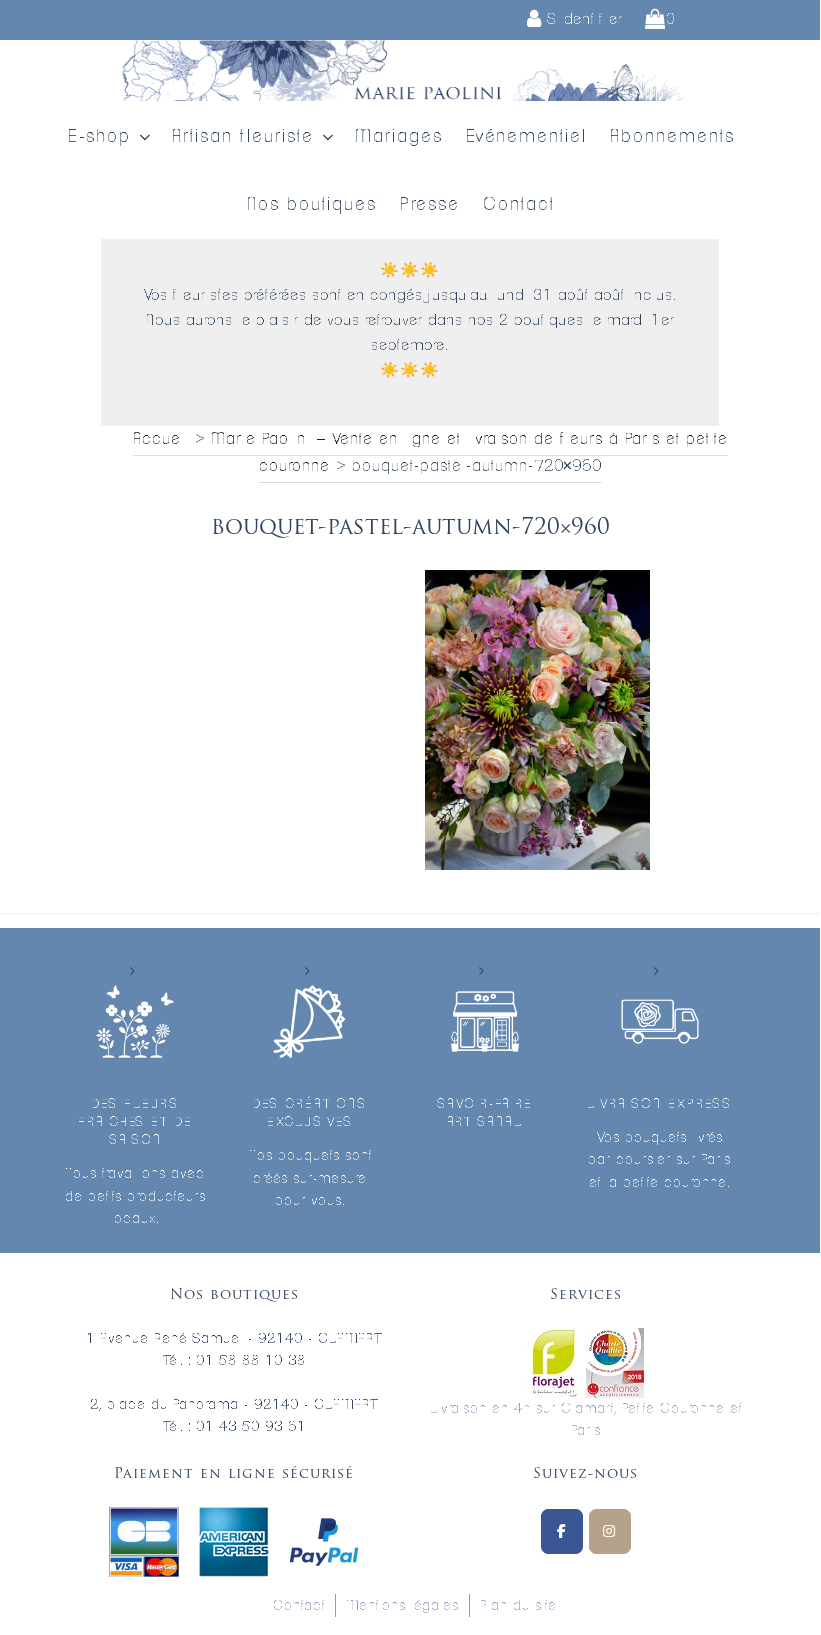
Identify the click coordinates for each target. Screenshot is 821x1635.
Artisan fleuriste (243, 137)
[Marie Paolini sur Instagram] (610, 1531)
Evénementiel (526, 137)
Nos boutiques (312, 205)
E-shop (99, 137)
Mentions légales (402, 1606)
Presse (430, 205)
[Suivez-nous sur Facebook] (562, 1531)
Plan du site (518, 1606)
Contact (519, 205)
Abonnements (672, 137)
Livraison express (659, 1104)
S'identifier (582, 19)
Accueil (161, 439)
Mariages (399, 137)
